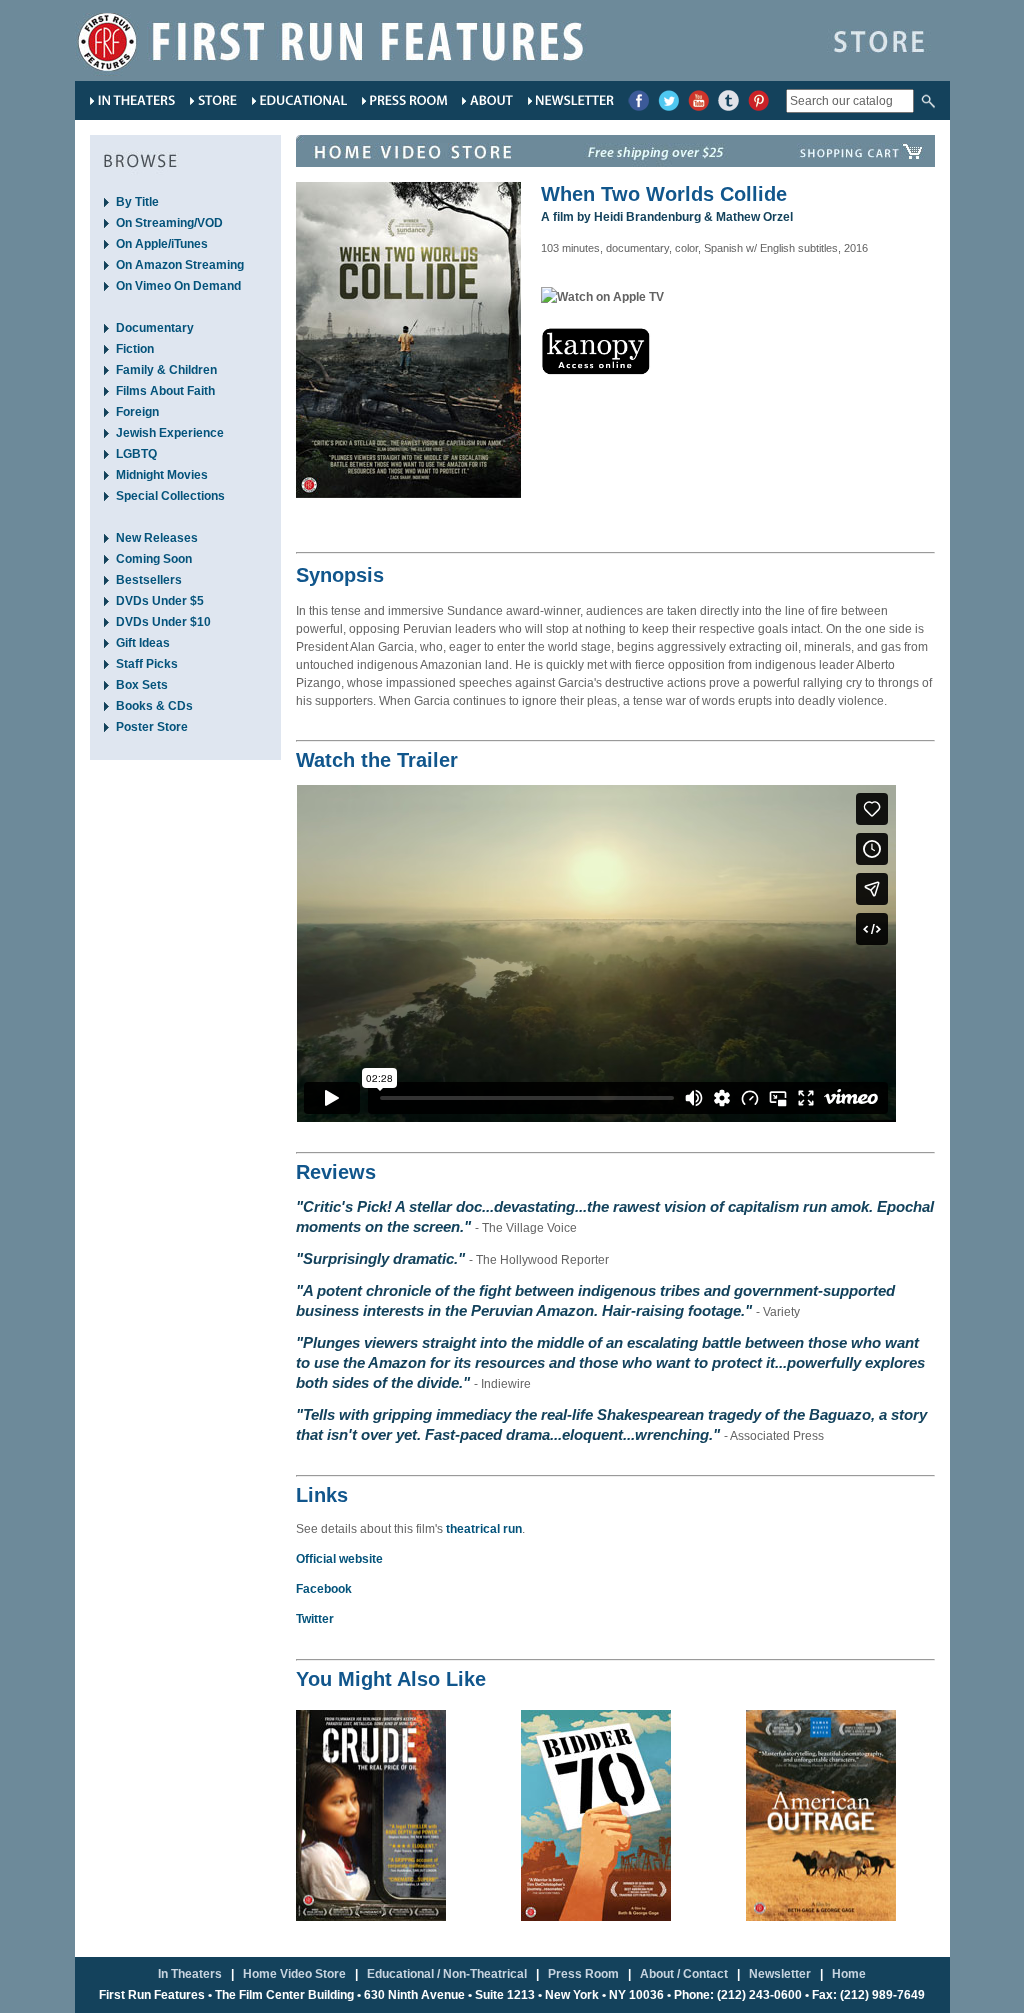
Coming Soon (154, 559)
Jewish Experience (170, 433)
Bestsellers (149, 580)
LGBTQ (136, 454)
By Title (137, 202)
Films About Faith (165, 391)
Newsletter (780, 1974)
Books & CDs (154, 706)
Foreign (137, 412)
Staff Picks (147, 664)
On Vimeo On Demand (178, 286)
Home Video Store (294, 1974)
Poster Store (152, 727)
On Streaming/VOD (169, 223)
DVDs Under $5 (160, 601)
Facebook (324, 1589)
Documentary (155, 328)
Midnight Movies (162, 475)
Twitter (315, 1619)
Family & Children (166, 370)
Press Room (583, 1974)
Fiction (135, 349)
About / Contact (684, 1974)
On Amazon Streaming (180, 265)
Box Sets (142, 685)
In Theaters (190, 1974)
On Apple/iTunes (162, 244)
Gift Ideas (143, 643)
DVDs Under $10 (163, 622)
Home (849, 1974)
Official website (339, 1559)
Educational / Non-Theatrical (447, 1974)
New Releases (157, 538)
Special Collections (170, 496)
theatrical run (484, 1529)
